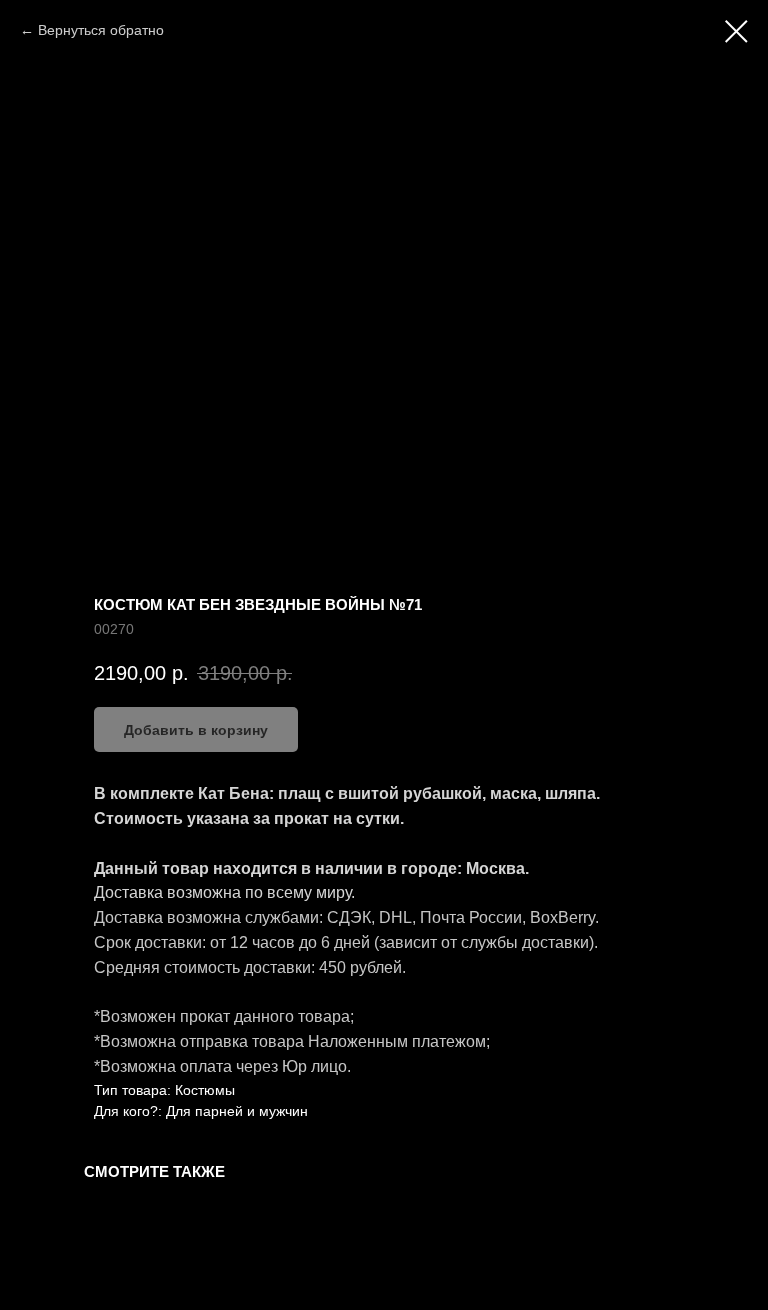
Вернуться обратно (101, 30)
